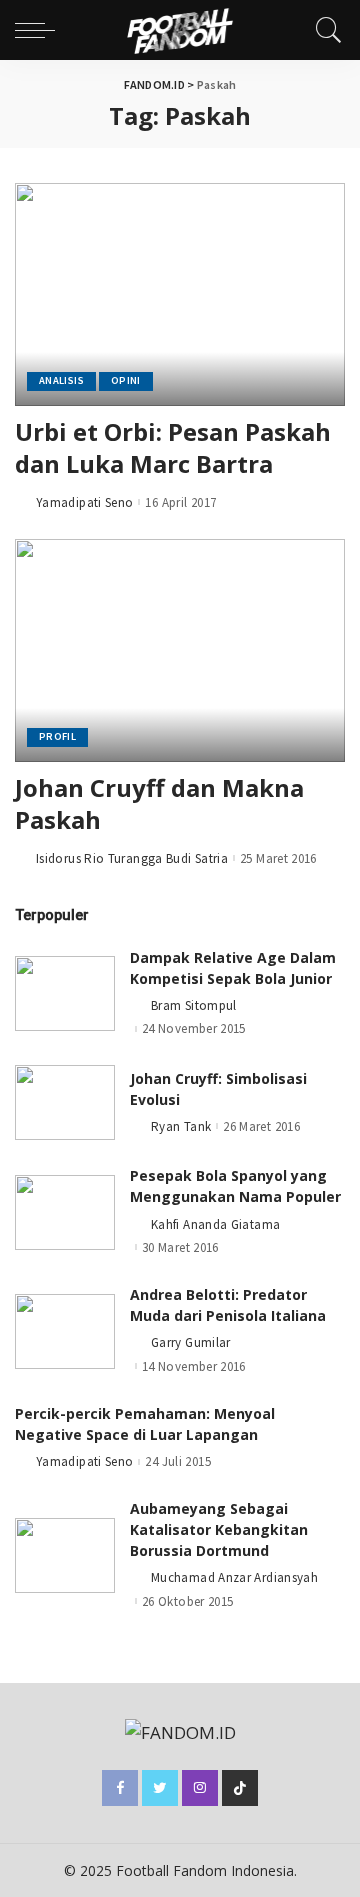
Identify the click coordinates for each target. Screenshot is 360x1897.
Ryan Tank (181, 1126)
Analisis (61, 380)
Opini (126, 380)
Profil (57, 736)
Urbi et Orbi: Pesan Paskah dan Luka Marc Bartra (173, 447)
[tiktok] (240, 1788)
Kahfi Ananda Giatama (215, 1224)
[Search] (324, 30)
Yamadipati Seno (84, 502)
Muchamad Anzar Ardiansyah (234, 1577)
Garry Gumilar (191, 1342)
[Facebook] (120, 1788)
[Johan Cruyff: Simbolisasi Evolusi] (65, 1102)
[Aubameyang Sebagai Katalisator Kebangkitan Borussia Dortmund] (65, 1555)
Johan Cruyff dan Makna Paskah (159, 803)
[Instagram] (200, 1788)
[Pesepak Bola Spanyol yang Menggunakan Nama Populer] (65, 1212)
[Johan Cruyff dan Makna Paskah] (180, 650)
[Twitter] (160, 1788)
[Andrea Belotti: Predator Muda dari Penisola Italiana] (65, 1331)
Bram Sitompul (194, 1005)
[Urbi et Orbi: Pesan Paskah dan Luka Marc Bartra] (180, 294)
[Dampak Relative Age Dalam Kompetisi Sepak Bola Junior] (65, 993)
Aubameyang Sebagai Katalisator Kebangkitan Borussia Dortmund (219, 1529)
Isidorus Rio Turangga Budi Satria (132, 858)
